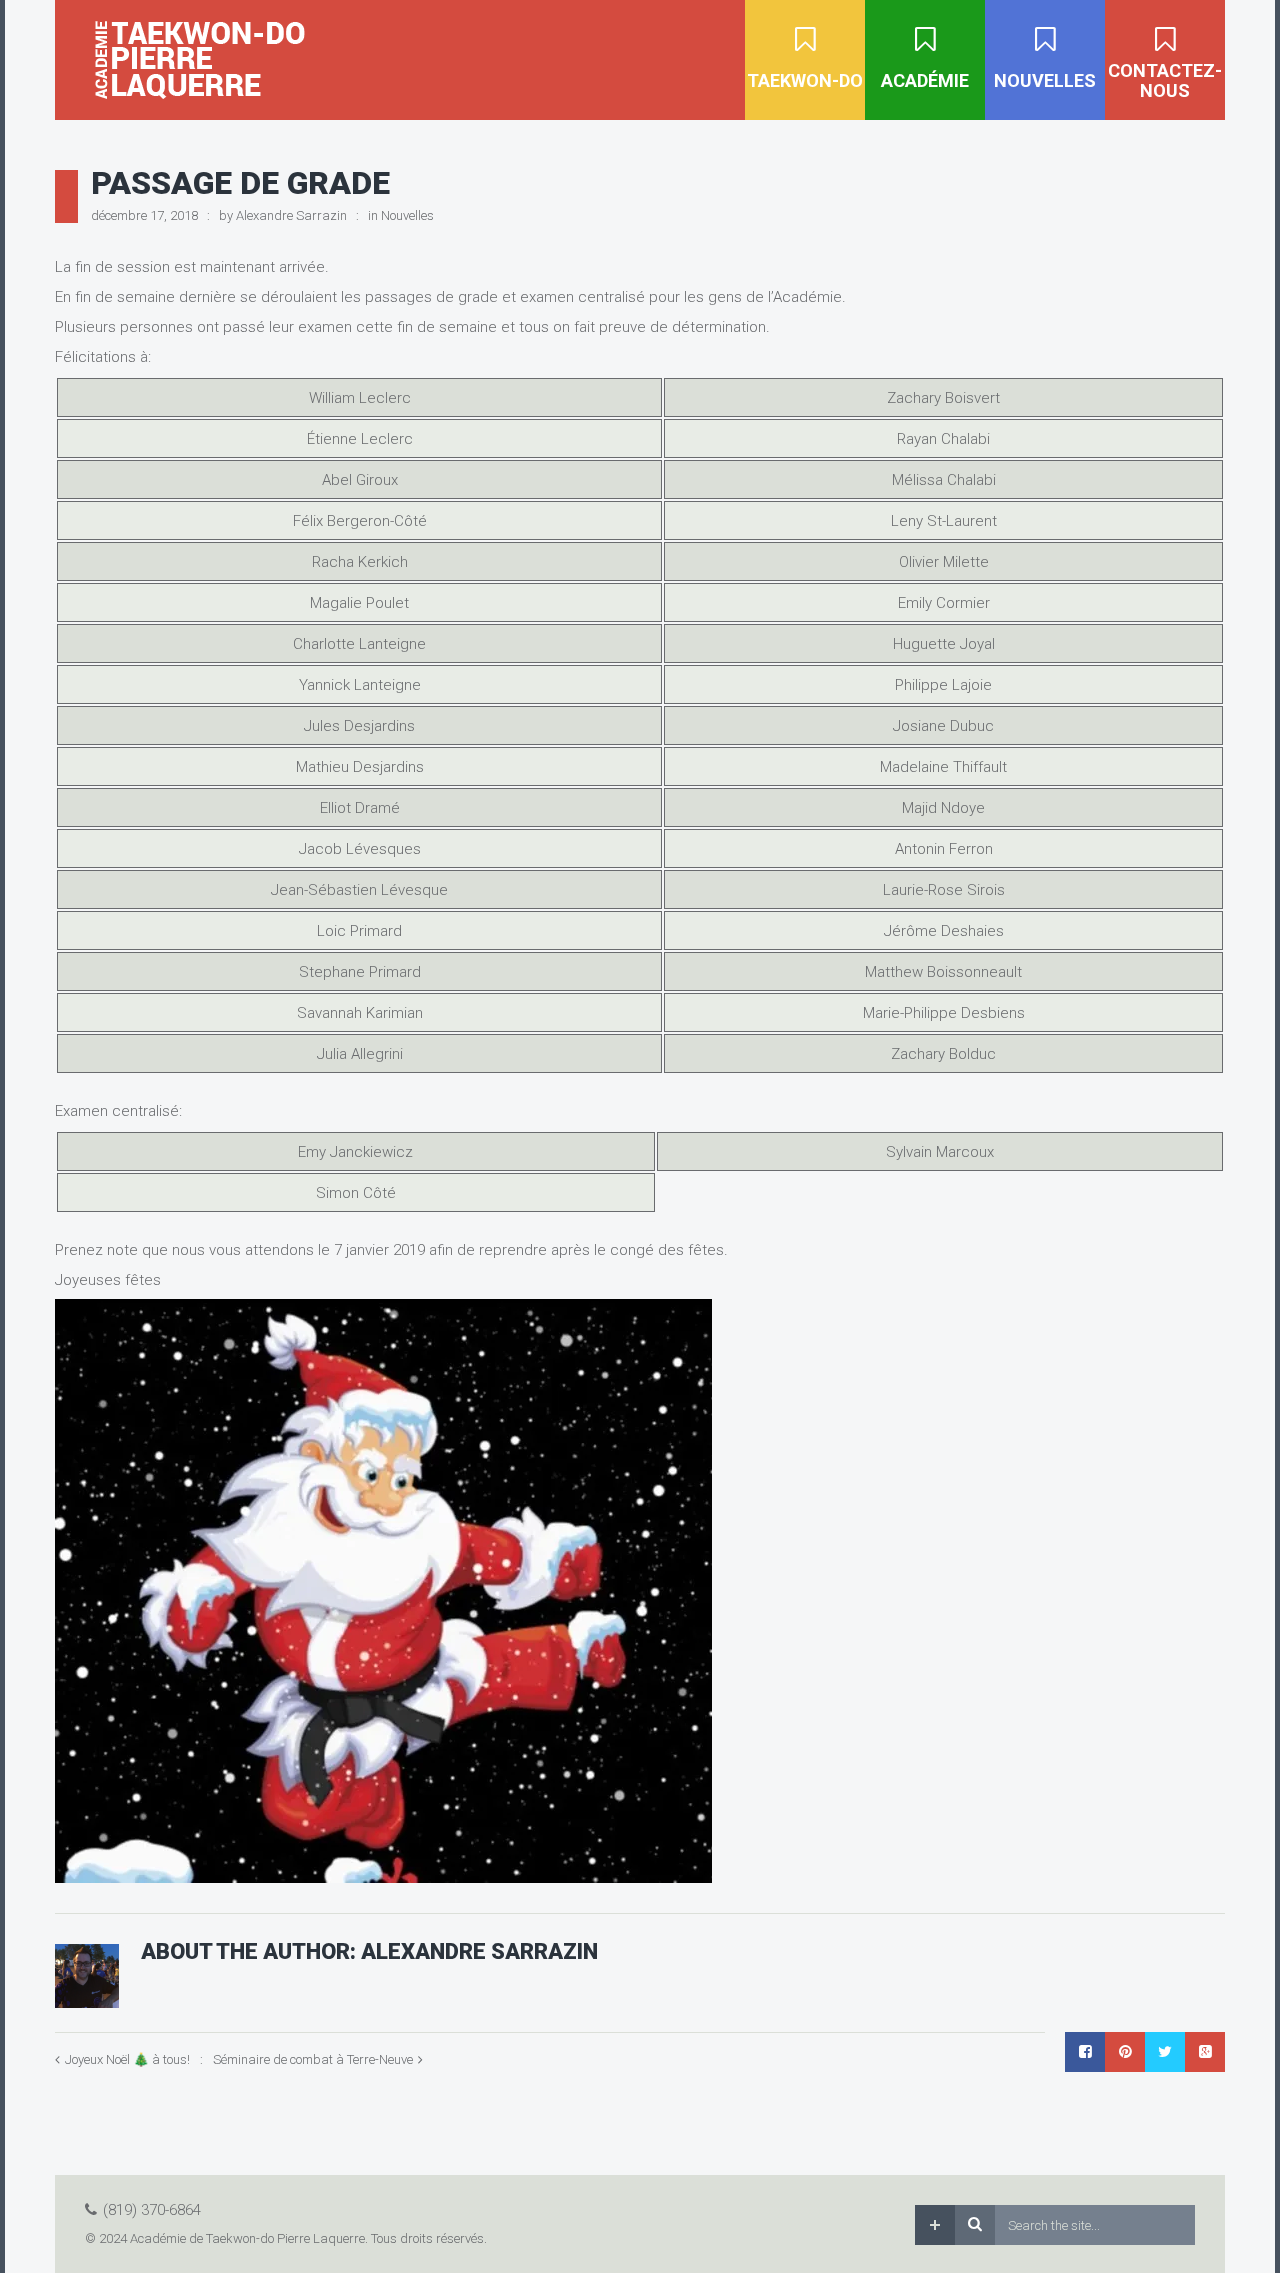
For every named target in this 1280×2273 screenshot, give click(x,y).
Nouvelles (407, 215)
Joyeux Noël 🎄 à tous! (127, 2059)
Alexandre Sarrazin (291, 215)
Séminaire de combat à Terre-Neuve (313, 2059)
